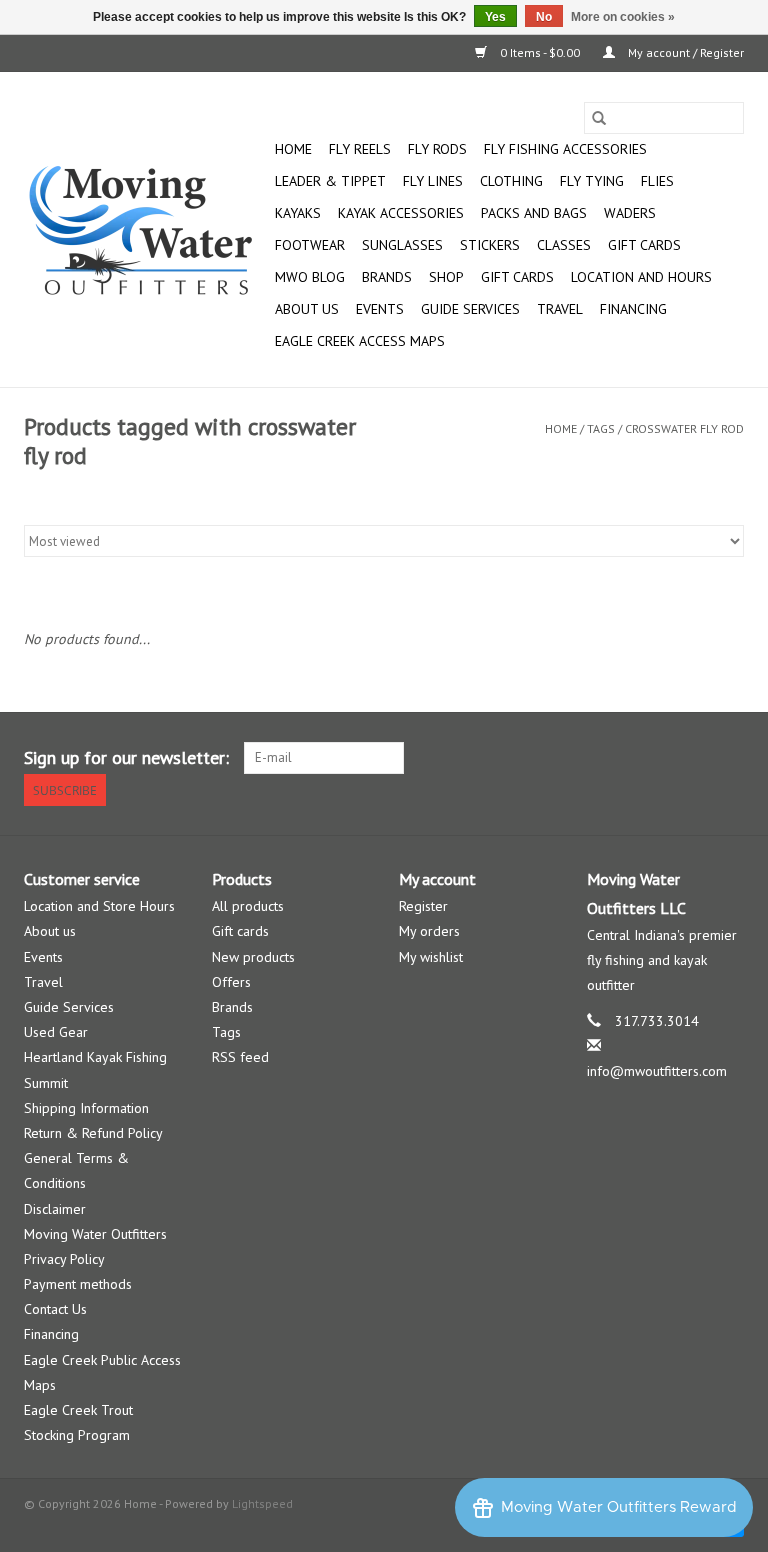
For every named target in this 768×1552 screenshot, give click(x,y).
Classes (564, 245)
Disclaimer (55, 1209)
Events (380, 309)
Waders (630, 213)
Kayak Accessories (401, 213)
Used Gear (56, 1032)
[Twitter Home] (692, 758)
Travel (560, 309)
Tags (601, 428)
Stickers (490, 245)
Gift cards (644, 245)
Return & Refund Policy (93, 1133)
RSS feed (240, 1057)
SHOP (446, 277)
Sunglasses (402, 245)
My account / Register (684, 52)
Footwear (310, 245)
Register (423, 906)
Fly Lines (433, 181)
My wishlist (431, 957)
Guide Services (470, 309)
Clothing (511, 181)
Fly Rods (437, 149)
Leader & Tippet (330, 181)
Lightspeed (262, 1503)
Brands (387, 277)
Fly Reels (360, 149)
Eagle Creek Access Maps (360, 341)
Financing (633, 309)
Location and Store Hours (99, 906)
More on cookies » (623, 17)
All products (248, 906)
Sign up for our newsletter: (126, 757)
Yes (495, 17)
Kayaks (298, 213)
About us (50, 931)
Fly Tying (592, 181)
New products (253, 957)
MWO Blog (310, 277)
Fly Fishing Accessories (565, 149)
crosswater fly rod (684, 428)
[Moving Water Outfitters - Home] (146, 230)
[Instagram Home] (728, 758)
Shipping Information (86, 1108)
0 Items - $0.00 (540, 52)
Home (293, 149)
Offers (231, 982)
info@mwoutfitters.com (657, 1071)
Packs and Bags (534, 213)
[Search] (599, 118)
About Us (307, 309)
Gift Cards (517, 277)
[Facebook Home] (656, 758)
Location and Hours (641, 277)
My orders (429, 931)
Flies (657, 181)
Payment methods (78, 1284)
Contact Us (55, 1309)
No (544, 17)
